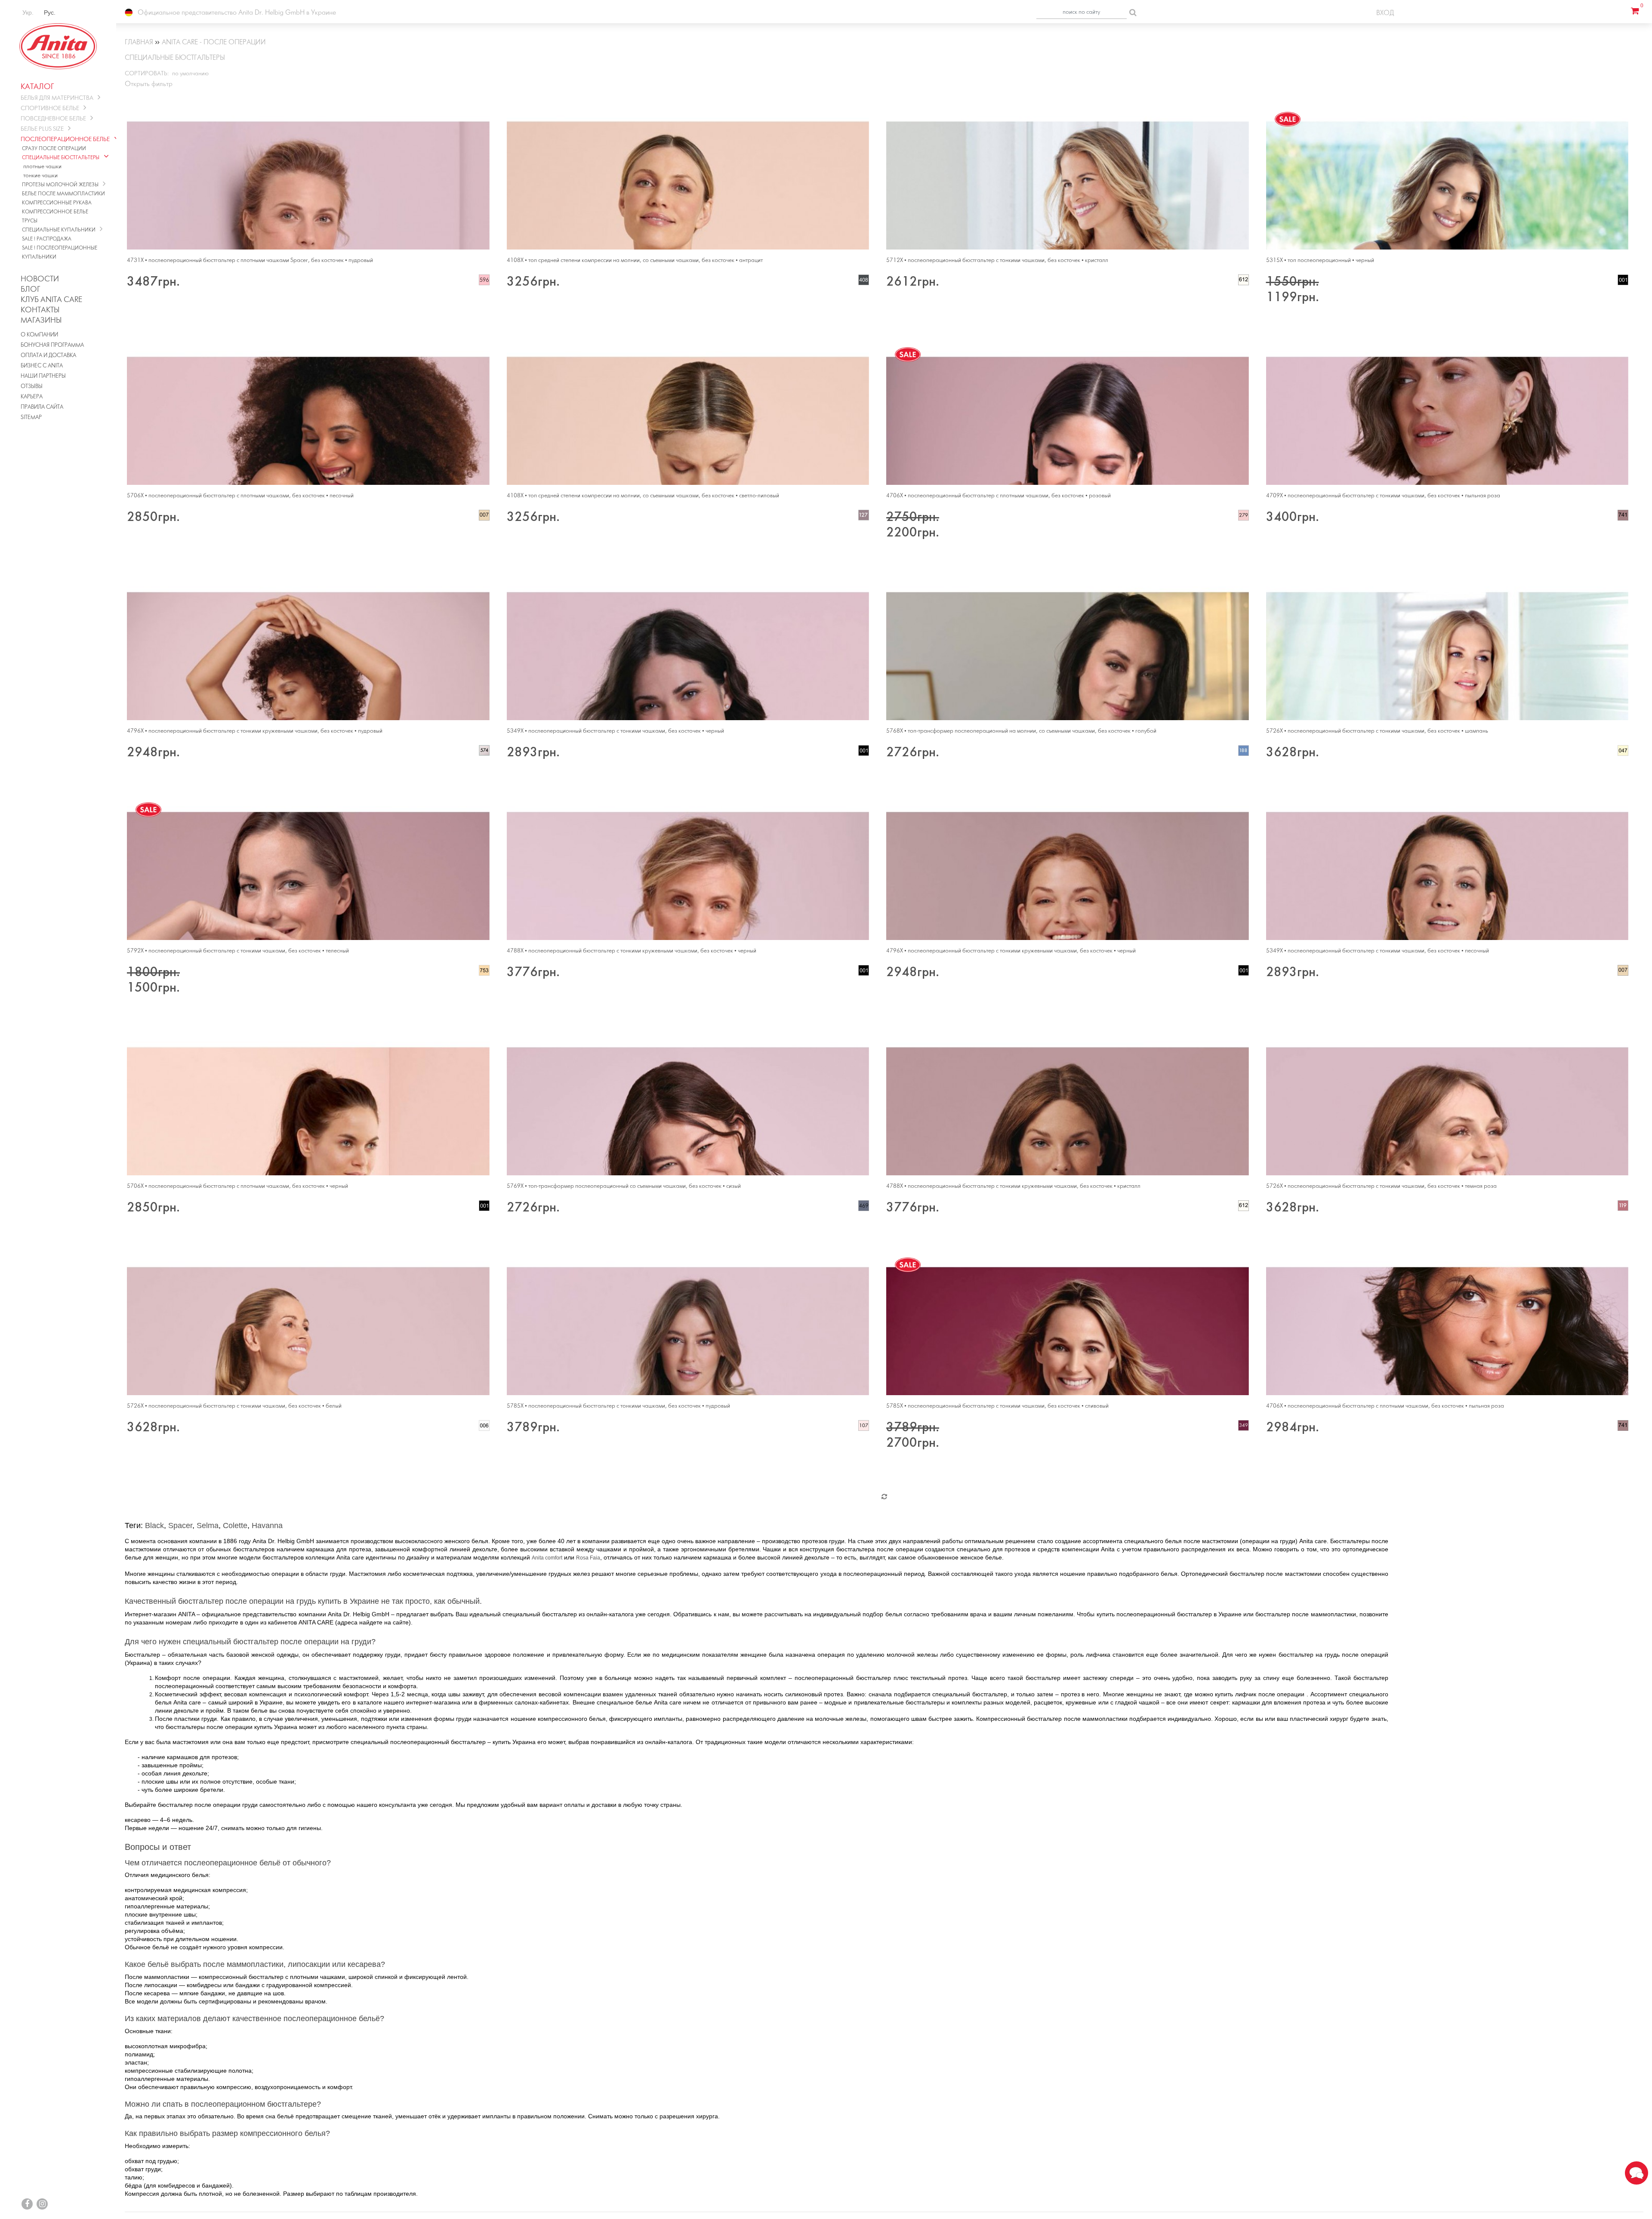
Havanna (267, 1526)
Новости (40, 279)
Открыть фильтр (149, 84)
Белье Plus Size (42, 129)
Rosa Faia (588, 1558)
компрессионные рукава (57, 203)
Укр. (28, 12)
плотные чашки (42, 167)
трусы (30, 221)
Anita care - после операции (214, 42)
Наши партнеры (43, 376)
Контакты (40, 310)
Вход (1385, 13)
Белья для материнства (57, 98)
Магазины (41, 321)
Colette (235, 1526)
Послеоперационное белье (65, 140)
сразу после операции (54, 149)
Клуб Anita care (51, 300)
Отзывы (32, 387)
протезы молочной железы (60, 185)
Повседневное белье (53, 119)
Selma (208, 1526)
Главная (139, 42)
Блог (30, 290)
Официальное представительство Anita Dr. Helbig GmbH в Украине (236, 13)
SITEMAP (31, 418)
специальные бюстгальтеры (61, 158)
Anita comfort (547, 1558)
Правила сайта (42, 407)
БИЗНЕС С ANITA (42, 366)
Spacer (180, 1526)
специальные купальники (59, 230)
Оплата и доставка (48, 356)
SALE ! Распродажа (47, 239)
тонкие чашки (40, 176)
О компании (39, 335)
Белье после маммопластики (63, 194)
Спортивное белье (50, 109)
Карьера (32, 397)
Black (154, 1526)
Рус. (50, 12)
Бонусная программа (52, 345)
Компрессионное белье (55, 212)
